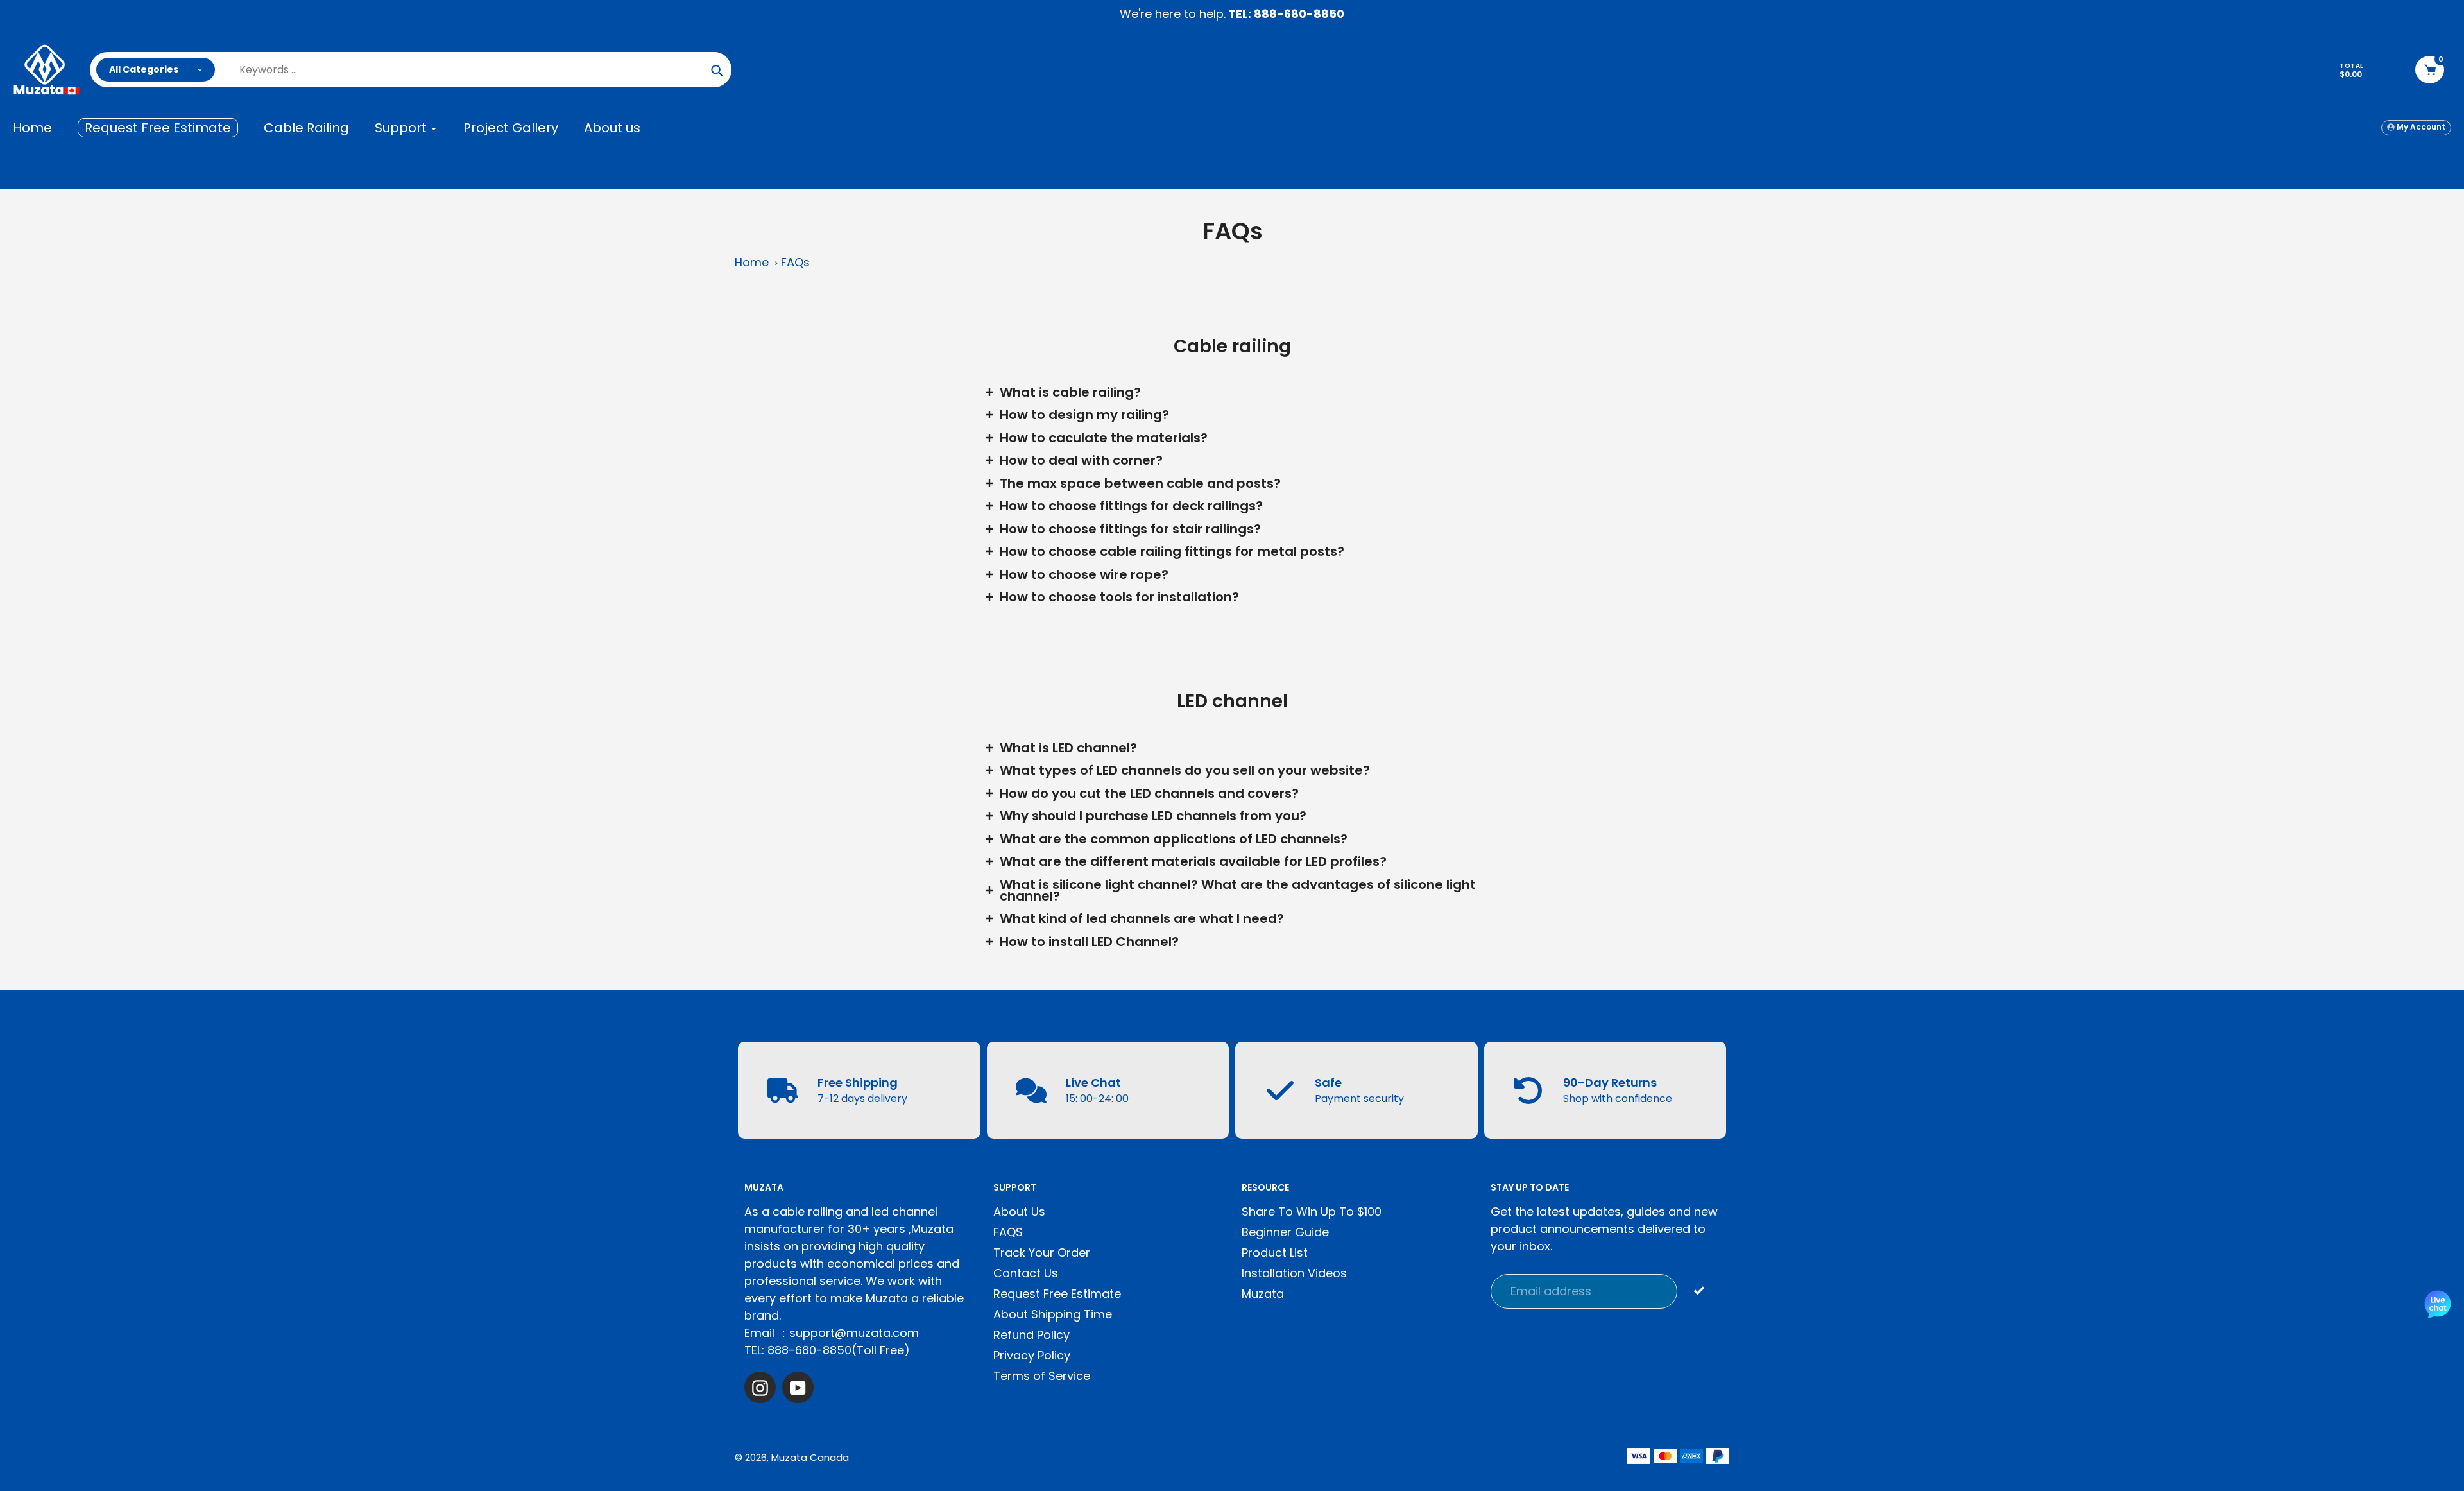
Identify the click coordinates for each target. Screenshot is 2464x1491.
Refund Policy (1031, 1335)
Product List (1275, 1253)
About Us (1019, 1211)
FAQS (1008, 1232)
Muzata (1263, 1294)
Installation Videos (1294, 1273)
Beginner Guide (1285, 1232)
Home (752, 262)
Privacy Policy (1032, 1355)
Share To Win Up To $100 (1312, 1211)
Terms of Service (1042, 1376)
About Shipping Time (1053, 1314)
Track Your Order (1042, 1253)
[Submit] (1699, 1290)
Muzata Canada (810, 1457)
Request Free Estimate (1057, 1294)
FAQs (795, 262)
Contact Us (1026, 1273)
